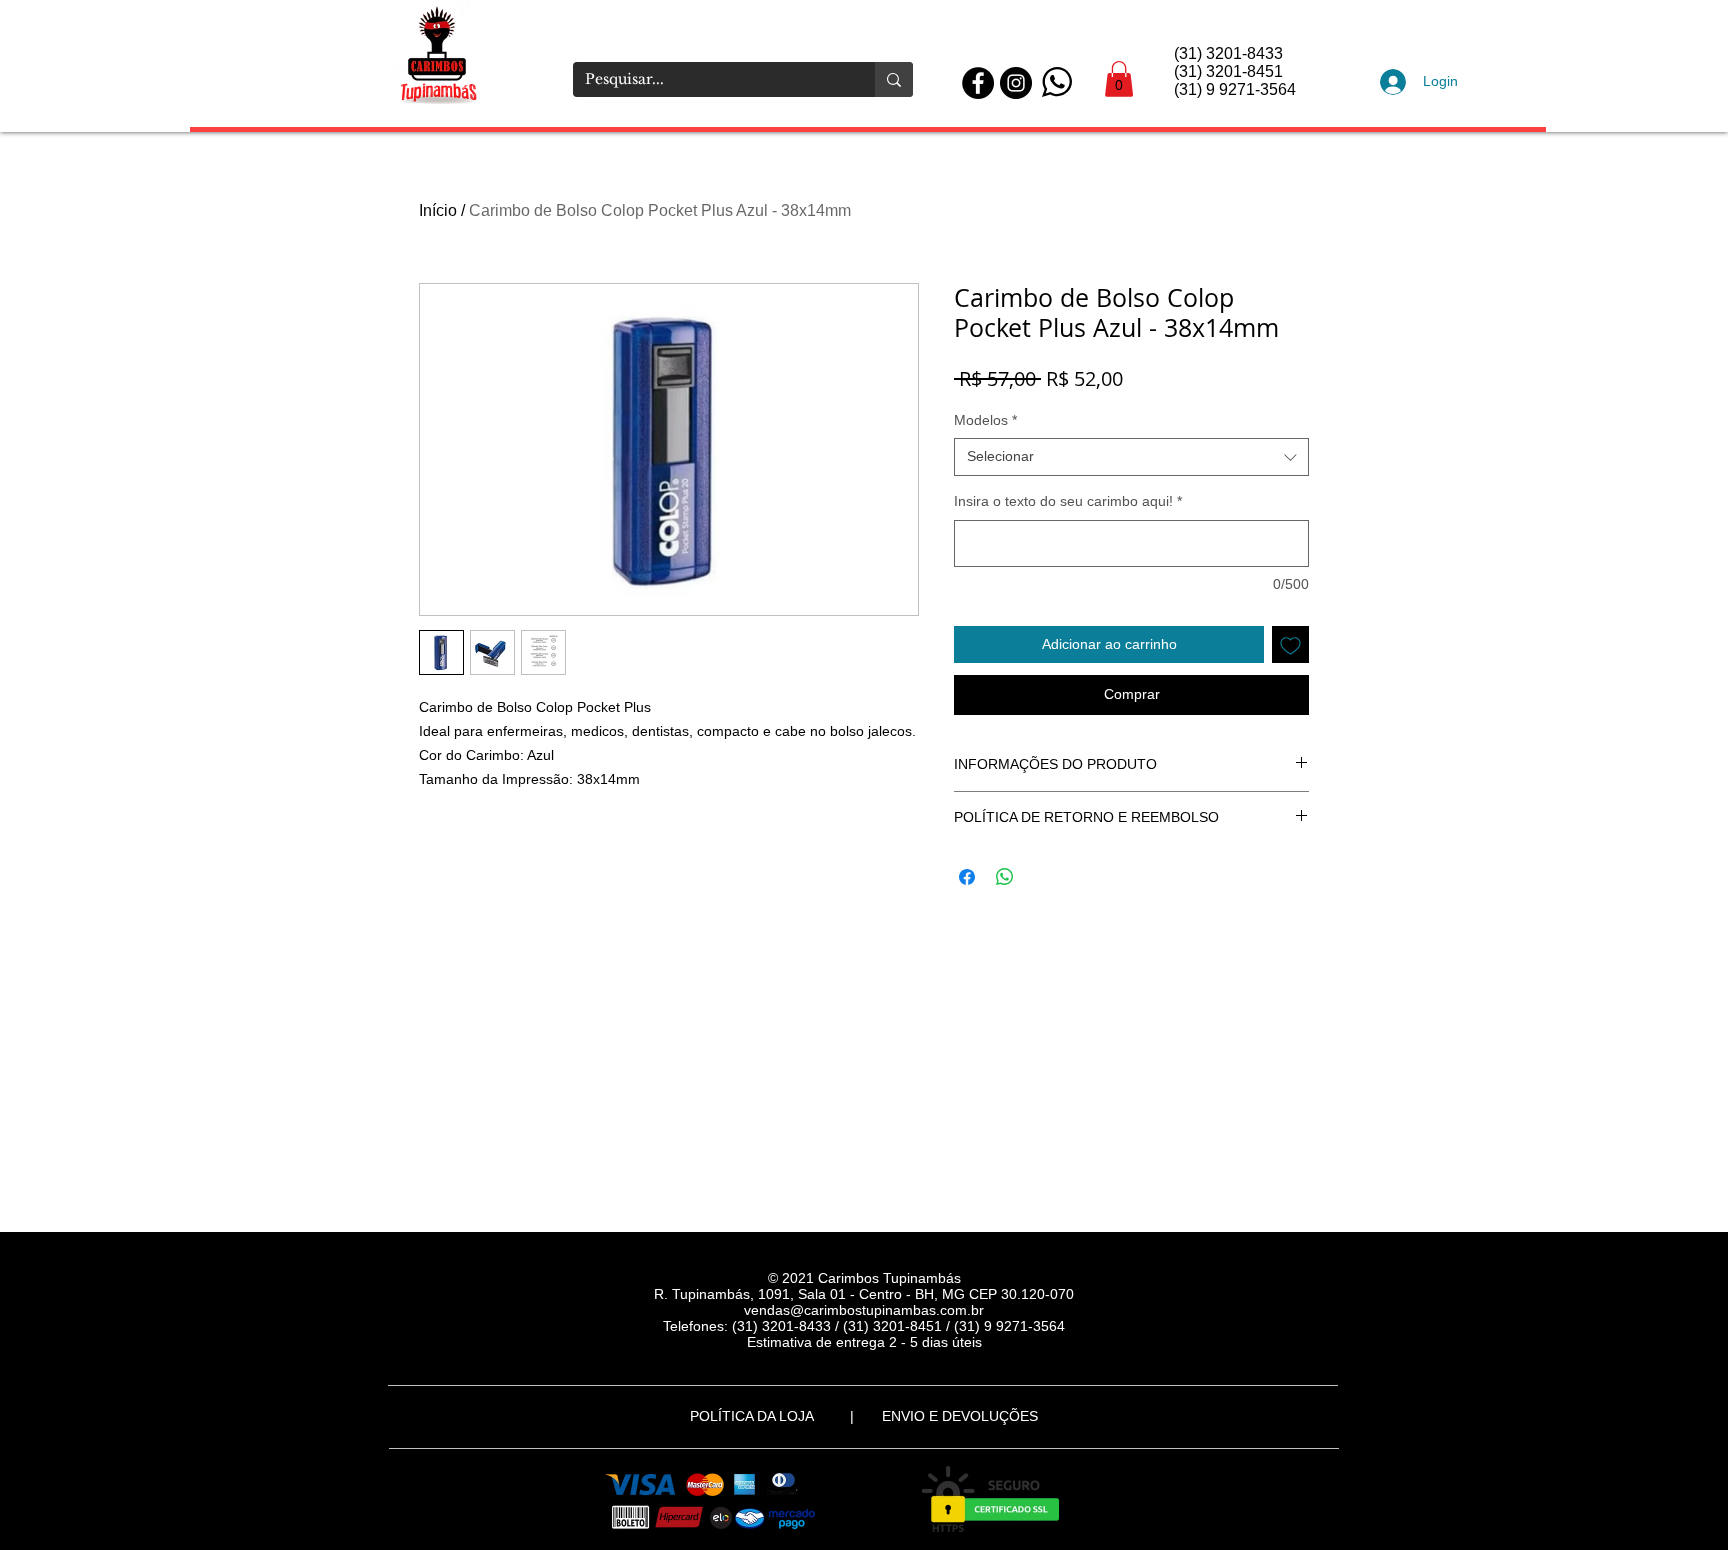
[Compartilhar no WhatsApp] (1005, 877)
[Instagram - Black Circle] (1016, 83)
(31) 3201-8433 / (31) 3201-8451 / (843, 1326)
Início (438, 210)
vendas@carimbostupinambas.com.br (864, 1310)
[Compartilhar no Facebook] (967, 877)
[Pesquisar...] (894, 79)
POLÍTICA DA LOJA (756, 1416)
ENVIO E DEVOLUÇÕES (960, 1416)
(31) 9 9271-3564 (1009, 1326)
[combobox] (1131, 457)
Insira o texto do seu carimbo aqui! (1068, 501)
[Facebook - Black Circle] (978, 83)
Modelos (985, 420)
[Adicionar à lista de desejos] (1290, 644)
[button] (1119, 79)
